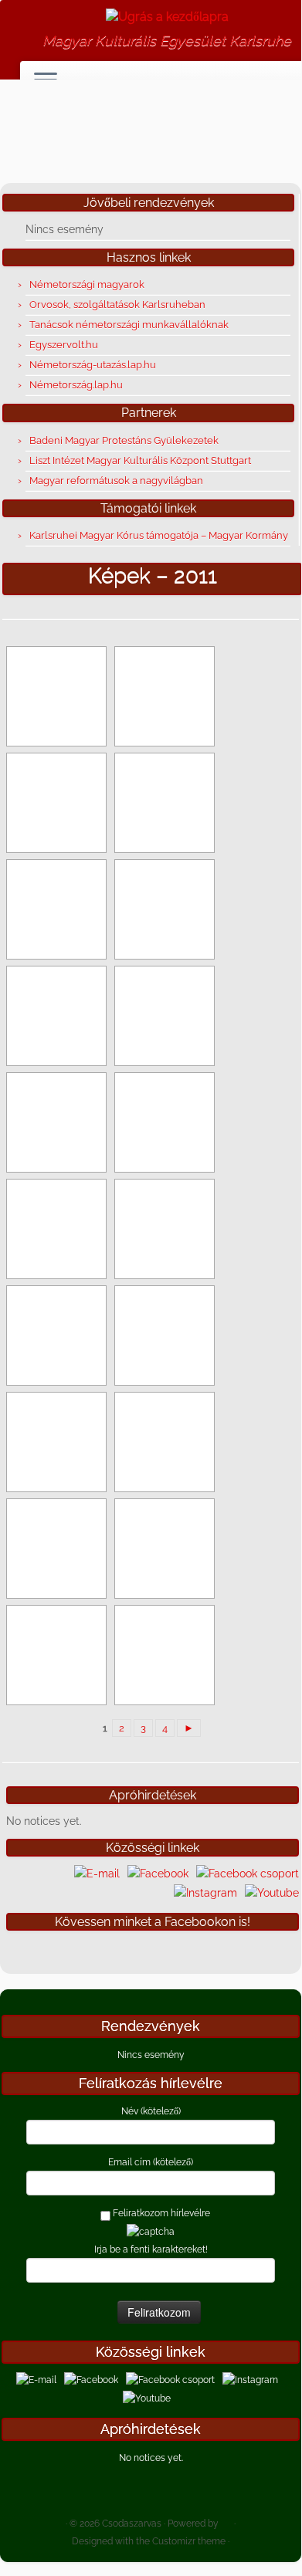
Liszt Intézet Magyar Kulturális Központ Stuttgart (140, 460)
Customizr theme (189, 2541)
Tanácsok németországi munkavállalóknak (129, 325)
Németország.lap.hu (76, 385)
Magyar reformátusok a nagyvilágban (116, 481)
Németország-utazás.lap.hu (93, 365)
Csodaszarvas (132, 2524)
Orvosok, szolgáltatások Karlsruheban (117, 305)
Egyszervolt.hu (64, 345)
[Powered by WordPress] (226, 2520)
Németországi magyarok (87, 284)
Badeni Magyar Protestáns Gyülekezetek (124, 440)
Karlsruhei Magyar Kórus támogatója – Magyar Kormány (159, 535)
